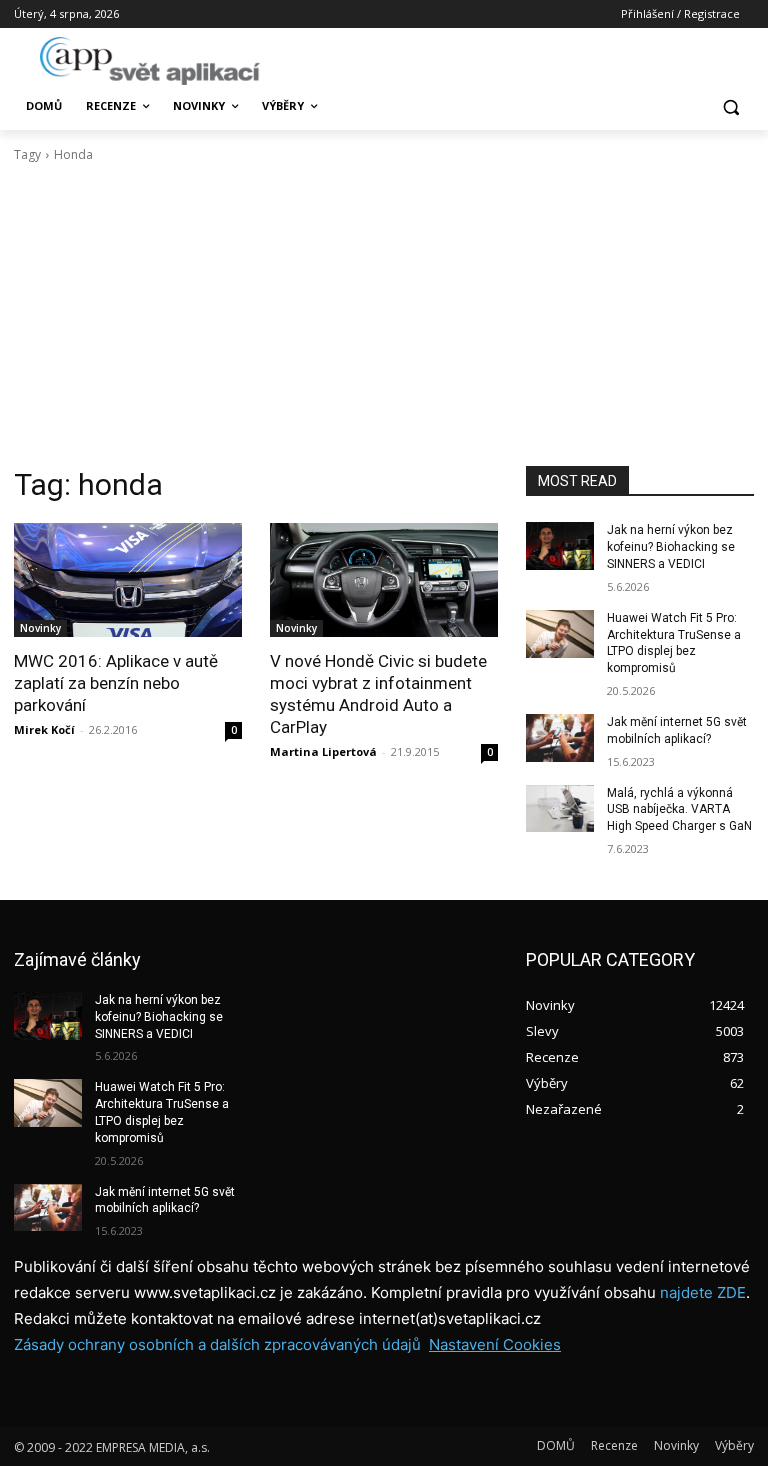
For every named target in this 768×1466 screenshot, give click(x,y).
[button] (730, 106)
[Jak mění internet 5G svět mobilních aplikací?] (560, 738)
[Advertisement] (384, 315)
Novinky (40, 628)
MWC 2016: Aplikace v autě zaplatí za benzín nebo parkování (116, 683)
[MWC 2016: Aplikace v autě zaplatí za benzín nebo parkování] (128, 580)
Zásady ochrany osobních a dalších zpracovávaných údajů (217, 1344)
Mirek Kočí (44, 729)
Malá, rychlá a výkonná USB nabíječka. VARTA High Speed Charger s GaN (679, 810)
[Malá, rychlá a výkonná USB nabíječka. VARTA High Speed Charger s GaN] (560, 809)
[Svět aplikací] (150, 61)
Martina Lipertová (323, 751)
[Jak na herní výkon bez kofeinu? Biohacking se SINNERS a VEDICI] (560, 546)
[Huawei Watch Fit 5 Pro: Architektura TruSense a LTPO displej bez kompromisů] (560, 634)
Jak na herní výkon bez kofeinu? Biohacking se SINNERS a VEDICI (671, 547)
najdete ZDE (703, 1292)
